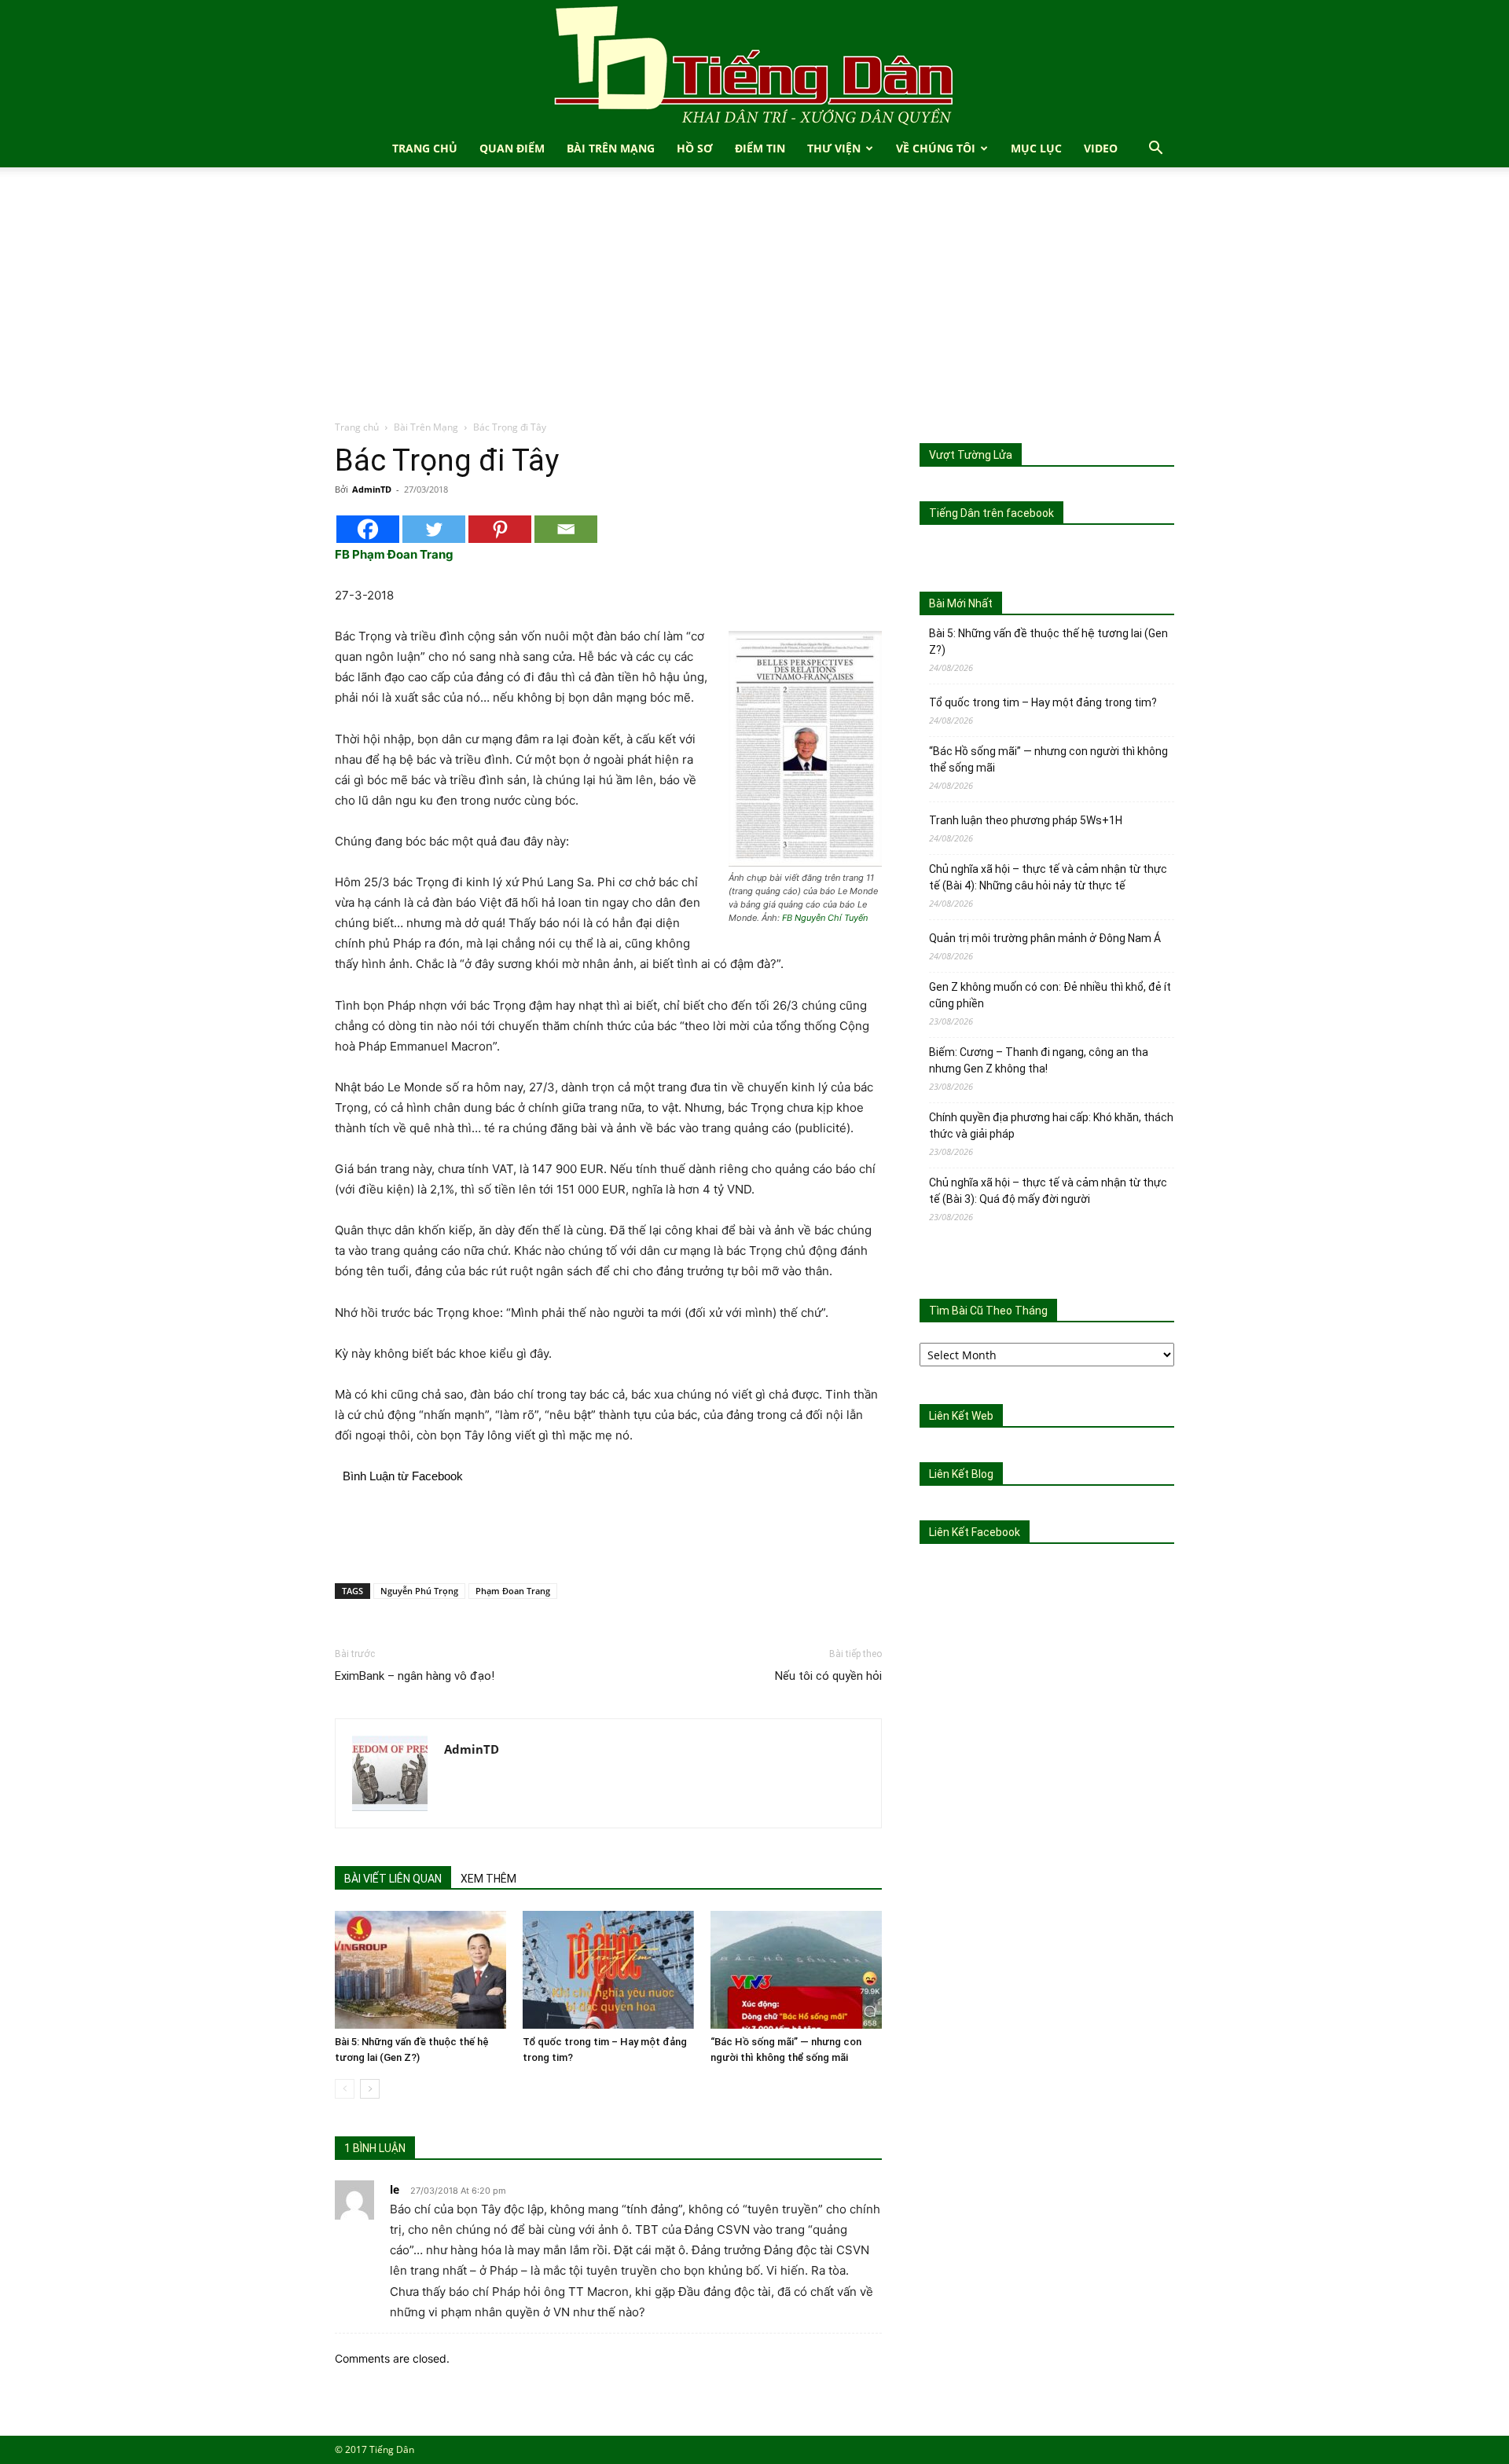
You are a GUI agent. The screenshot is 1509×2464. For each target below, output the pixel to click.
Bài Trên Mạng (611, 148)
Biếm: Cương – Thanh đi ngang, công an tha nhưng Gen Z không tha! (1039, 1060)
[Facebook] (368, 529)
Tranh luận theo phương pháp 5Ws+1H (1026, 820)
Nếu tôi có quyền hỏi (828, 1676)
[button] (1155, 150)
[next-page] (370, 2089)
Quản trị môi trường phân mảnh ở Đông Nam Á (1045, 938)
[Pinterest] (500, 529)
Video (1101, 148)
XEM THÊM (488, 1879)
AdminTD (372, 489)
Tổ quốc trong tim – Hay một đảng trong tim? (1043, 702)
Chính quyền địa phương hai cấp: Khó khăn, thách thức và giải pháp (1051, 1126)
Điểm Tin (760, 148)
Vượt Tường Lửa (971, 455)
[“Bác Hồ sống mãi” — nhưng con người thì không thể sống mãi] (796, 1970)
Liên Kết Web (961, 1416)
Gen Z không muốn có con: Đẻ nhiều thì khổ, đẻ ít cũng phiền (1050, 995)
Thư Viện (834, 148)
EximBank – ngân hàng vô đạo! (415, 1676)
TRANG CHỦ (425, 148)
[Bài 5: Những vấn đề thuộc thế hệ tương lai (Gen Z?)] (420, 1970)
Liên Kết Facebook (975, 1532)
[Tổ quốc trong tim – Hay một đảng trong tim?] (608, 1970)
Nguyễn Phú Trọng (419, 1591)
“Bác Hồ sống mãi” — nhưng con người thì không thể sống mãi (1048, 759)
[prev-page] (345, 2089)
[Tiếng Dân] (754, 65)
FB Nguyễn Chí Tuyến (825, 918)
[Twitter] (434, 529)
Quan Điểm (512, 148)
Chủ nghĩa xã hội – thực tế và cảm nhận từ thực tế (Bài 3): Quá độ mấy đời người (1048, 1191)
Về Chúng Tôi (936, 148)
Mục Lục (1036, 148)
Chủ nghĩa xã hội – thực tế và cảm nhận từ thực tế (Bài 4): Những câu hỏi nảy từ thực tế (1048, 877)
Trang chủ (357, 427)
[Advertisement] (754, 302)
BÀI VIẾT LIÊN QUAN (393, 1879)
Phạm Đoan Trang (513, 1591)
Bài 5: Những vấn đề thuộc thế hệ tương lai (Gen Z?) (1048, 642)
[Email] (566, 529)
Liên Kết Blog (961, 1474)
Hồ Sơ (695, 148)
